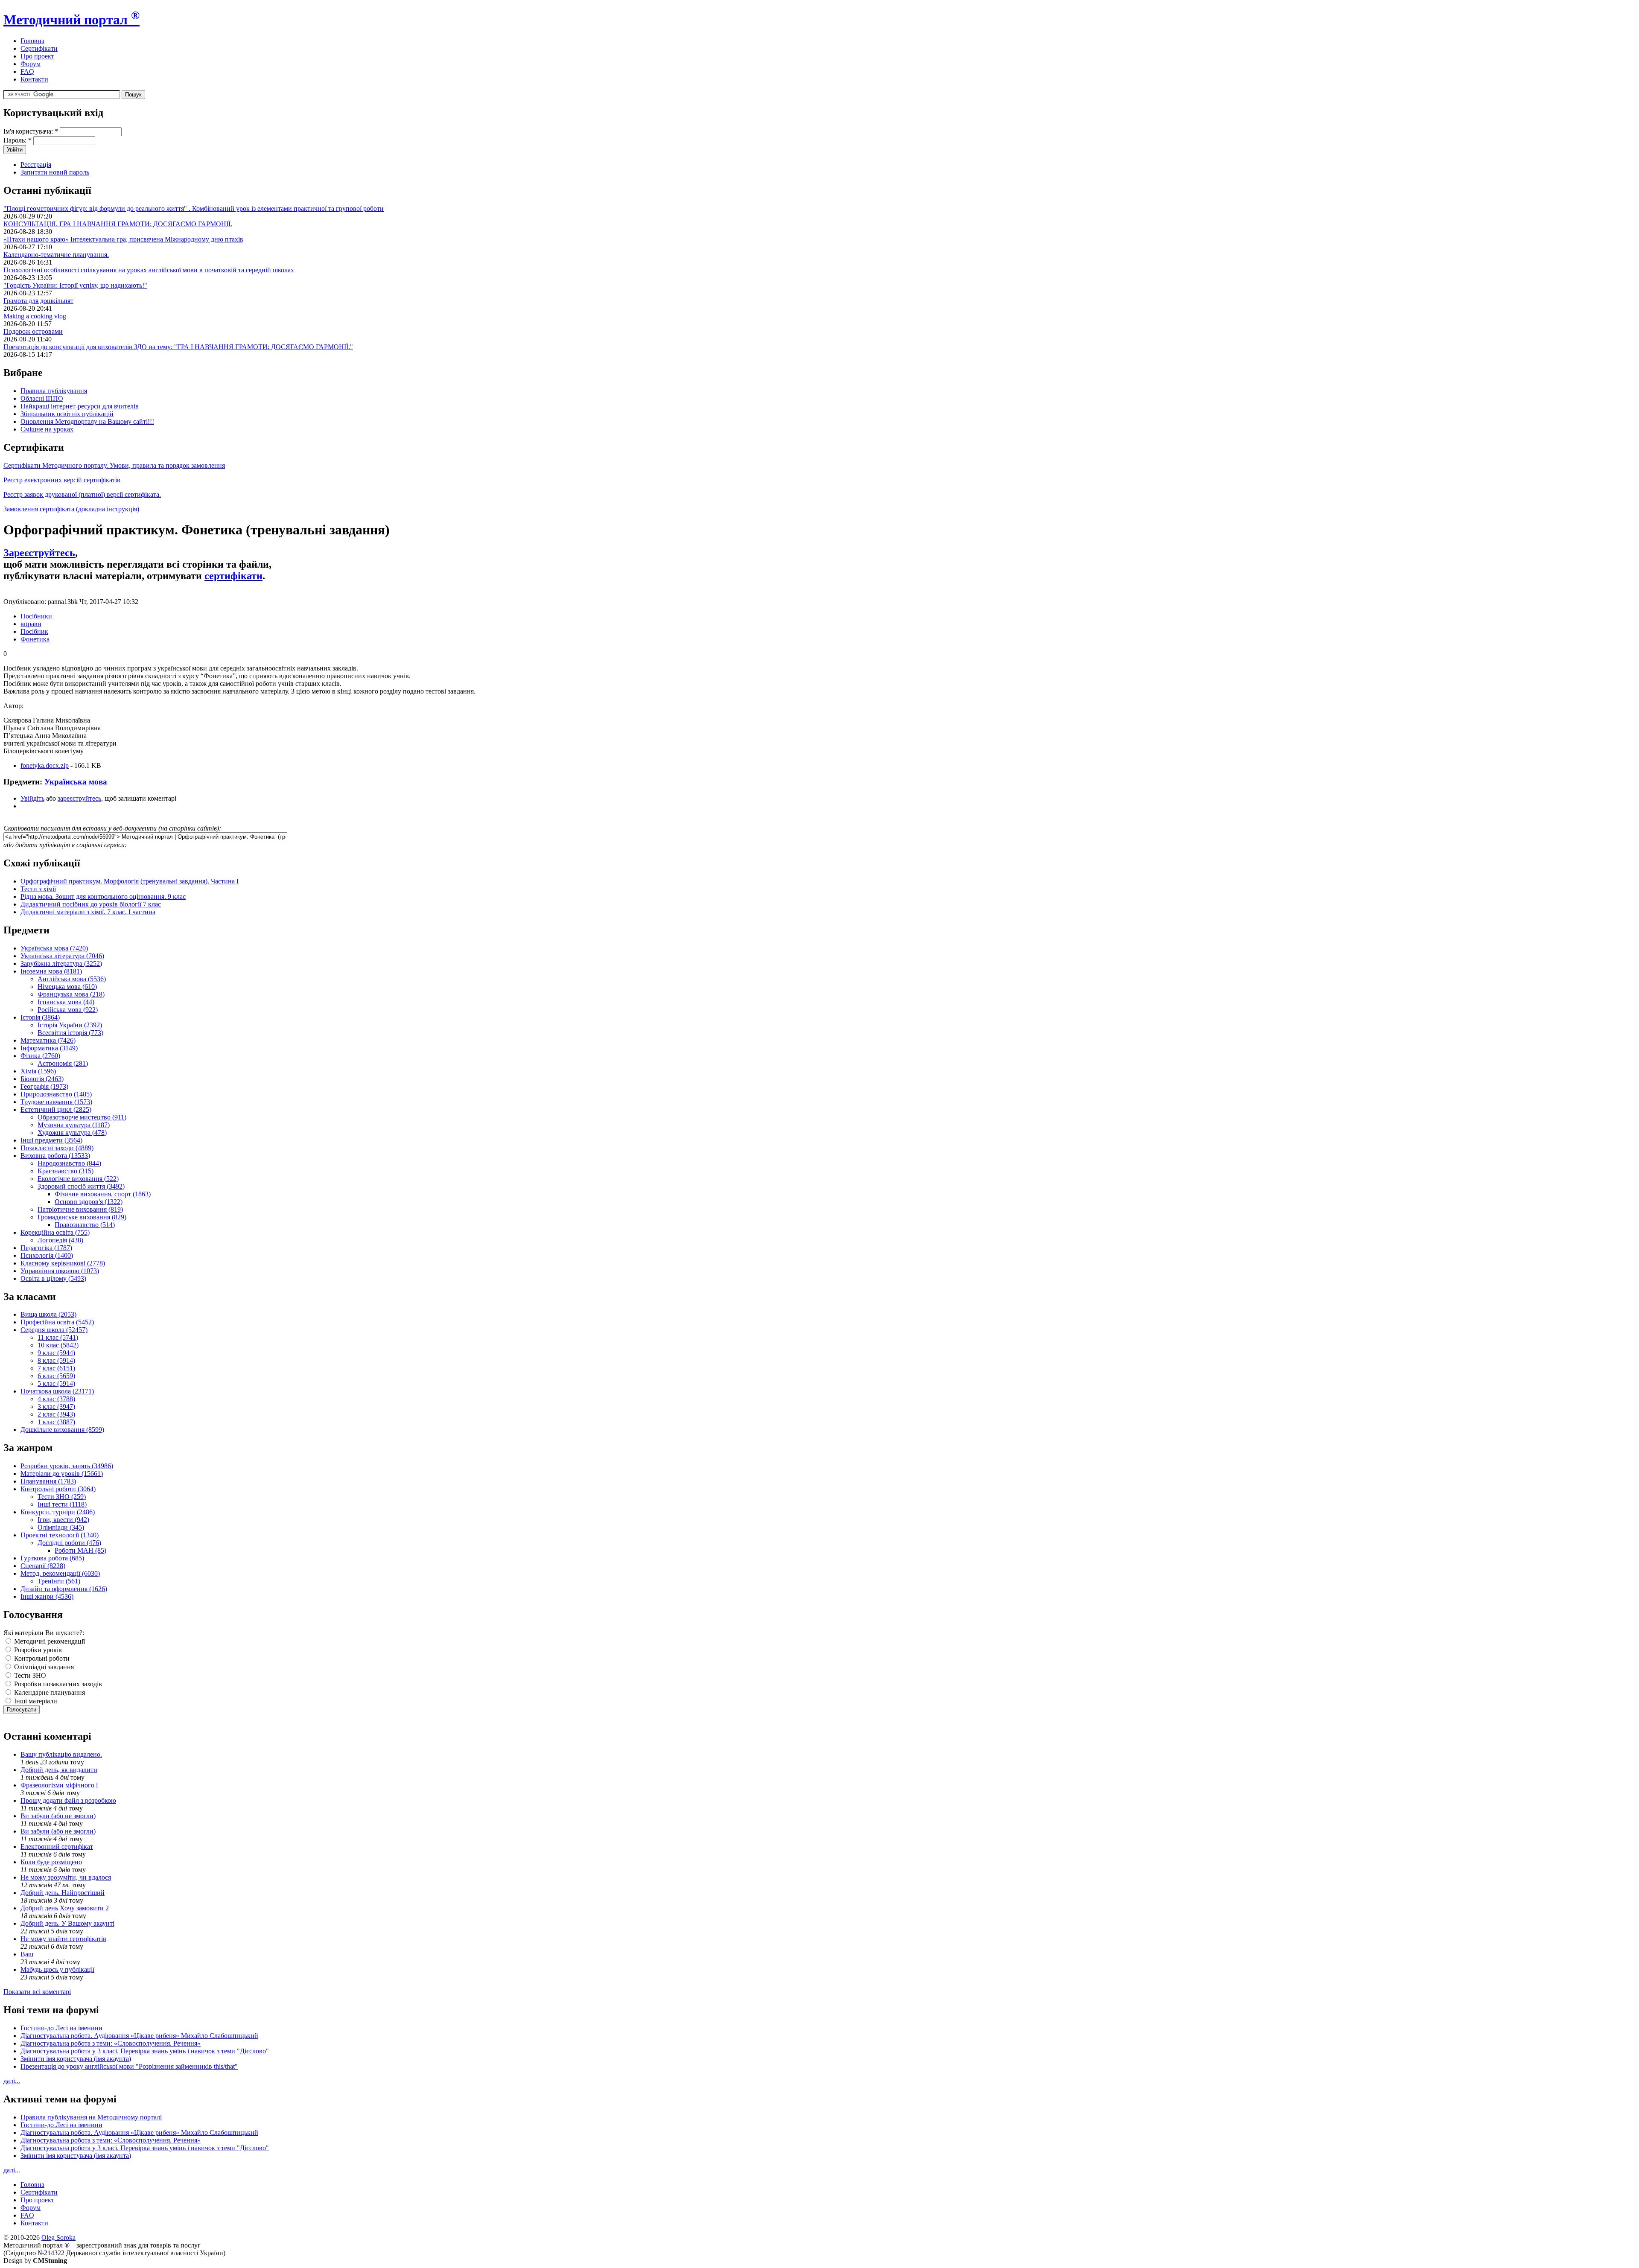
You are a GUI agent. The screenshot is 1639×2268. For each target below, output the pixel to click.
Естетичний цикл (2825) (56, 1109)
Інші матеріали (35, 1701)
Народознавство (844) (69, 1163)
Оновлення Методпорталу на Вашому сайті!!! (87, 421)
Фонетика (35, 639)
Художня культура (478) (72, 1133)
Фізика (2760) (40, 1056)
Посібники (36, 616)
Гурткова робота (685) (52, 1558)
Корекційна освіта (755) (55, 1232)
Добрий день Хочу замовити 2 (65, 1908)
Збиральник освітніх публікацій (67, 414)
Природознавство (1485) (56, 1094)
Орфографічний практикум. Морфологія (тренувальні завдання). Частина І (130, 881)
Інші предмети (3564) (51, 1140)
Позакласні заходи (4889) (57, 1148)
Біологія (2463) (42, 1079)
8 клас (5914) (56, 1360)
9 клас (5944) (56, 1353)
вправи (31, 624)
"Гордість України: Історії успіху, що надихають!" (75, 285)
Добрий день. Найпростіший (63, 1893)
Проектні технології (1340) (60, 1535)
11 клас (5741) (58, 1337)
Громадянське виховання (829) (82, 1217)
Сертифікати (39, 48)
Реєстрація (36, 165)
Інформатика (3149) (49, 1048)
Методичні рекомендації (49, 1641)
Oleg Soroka (58, 2237)
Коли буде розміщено (51, 1862)
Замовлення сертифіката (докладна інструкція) (71, 509)
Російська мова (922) (68, 1010)
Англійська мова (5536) (72, 979)
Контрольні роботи (41, 1658)
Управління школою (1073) (60, 1271)
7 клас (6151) (56, 1368)
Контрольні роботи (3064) (58, 1489)
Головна (32, 41)
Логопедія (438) (60, 1240)
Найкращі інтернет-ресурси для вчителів (80, 406)
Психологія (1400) (47, 1255)
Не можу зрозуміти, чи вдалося (66, 1877)
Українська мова (76, 782)
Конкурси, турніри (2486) (58, 1512)
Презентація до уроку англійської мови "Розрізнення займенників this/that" (129, 2066)
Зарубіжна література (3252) (61, 963)
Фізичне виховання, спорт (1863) (103, 1194)
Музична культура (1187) (74, 1125)
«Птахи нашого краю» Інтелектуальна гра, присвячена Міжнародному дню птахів (123, 239)
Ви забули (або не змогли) (58, 1816)
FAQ (27, 71)
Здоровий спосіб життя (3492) (81, 1186)
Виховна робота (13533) (55, 1156)
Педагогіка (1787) (46, 1248)
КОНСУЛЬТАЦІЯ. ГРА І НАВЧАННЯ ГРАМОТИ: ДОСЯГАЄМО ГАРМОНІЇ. (118, 224)
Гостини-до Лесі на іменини (61, 2028)
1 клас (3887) (56, 1422)
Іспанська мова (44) (66, 1002)
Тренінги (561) (59, 1581)
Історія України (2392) (70, 1025)
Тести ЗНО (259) (62, 1497)
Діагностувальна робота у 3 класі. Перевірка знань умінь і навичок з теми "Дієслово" (145, 2051)
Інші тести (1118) (62, 1504)
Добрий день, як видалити (59, 1770)
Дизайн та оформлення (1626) (64, 1589)
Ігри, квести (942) (63, 1520)
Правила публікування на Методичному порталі (91, 2117)
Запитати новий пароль (55, 172)
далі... (12, 2081)
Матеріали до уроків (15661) (62, 1474)
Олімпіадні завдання (43, 1667)
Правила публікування (54, 391)
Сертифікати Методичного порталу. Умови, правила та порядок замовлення (114, 465)
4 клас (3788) (56, 1399)
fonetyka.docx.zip (45, 765)
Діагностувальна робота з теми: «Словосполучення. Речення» (111, 2043)
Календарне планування (49, 1692)
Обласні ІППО (42, 398)
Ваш (27, 1954)
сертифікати (233, 576)
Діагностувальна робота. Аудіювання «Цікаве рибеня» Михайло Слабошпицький (139, 2036)
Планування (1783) (48, 1481)
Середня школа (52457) (54, 1330)
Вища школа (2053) (48, 1314)
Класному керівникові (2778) (63, 1263)
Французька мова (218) (71, 994)
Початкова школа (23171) (57, 1391)
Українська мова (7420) (54, 948)
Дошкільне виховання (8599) (62, 1430)
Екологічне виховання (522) (78, 1179)
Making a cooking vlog (35, 316)
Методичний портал (71, 20)
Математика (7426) (48, 1040)
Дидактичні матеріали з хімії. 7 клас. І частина (88, 912)
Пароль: (17, 140)
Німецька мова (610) (67, 987)
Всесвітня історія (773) (70, 1033)
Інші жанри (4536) (47, 1596)
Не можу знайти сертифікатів (63, 1939)
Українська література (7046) (62, 956)
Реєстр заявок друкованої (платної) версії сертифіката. (82, 494)
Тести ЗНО (29, 1675)
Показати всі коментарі (37, 1992)
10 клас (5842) (58, 1345)
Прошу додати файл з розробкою (68, 1800)
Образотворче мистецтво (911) (82, 1117)
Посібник (34, 631)
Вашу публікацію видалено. (61, 1754)
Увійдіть (32, 798)
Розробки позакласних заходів (57, 1684)
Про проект (37, 56)
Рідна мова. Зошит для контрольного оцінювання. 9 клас (103, 896)
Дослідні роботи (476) (69, 1543)
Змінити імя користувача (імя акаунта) (76, 2059)
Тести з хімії (38, 889)
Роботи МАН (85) (80, 1550)
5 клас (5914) (56, 1383)
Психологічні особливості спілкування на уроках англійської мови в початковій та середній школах (149, 270)
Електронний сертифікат (57, 1847)
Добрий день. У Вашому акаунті (67, 1923)
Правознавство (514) (85, 1225)
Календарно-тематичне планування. (56, 255)
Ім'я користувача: (31, 131)
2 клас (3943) (56, 1414)
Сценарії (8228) (43, 1566)
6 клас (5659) (56, 1376)
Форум (31, 64)
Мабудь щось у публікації (57, 1969)
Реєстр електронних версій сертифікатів (62, 480)
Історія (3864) (40, 1017)
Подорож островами (33, 331)
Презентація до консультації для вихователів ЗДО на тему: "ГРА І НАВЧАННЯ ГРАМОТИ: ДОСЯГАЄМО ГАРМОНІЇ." (178, 347)
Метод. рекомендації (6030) (60, 1573)
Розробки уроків (37, 1650)
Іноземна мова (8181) (51, 971)
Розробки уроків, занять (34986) (67, 1466)
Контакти (34, 79)
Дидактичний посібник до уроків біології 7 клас (91, 904)
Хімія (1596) (38, 1071)
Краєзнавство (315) (66, 1171)
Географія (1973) (44, 1086)
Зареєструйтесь (39, 553)
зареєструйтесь (79, 798)
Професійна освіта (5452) (57, 1322)
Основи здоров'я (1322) (89, 1202)
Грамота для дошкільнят (38, 301)
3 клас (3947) (56, 1407)
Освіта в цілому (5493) (53, 1278)
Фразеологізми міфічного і (59, 1785)
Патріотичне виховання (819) (80, 1209)
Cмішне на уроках (47, 429)
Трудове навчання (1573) (56, 1102)
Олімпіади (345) (61, 1527)
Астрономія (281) (63, 1063)
